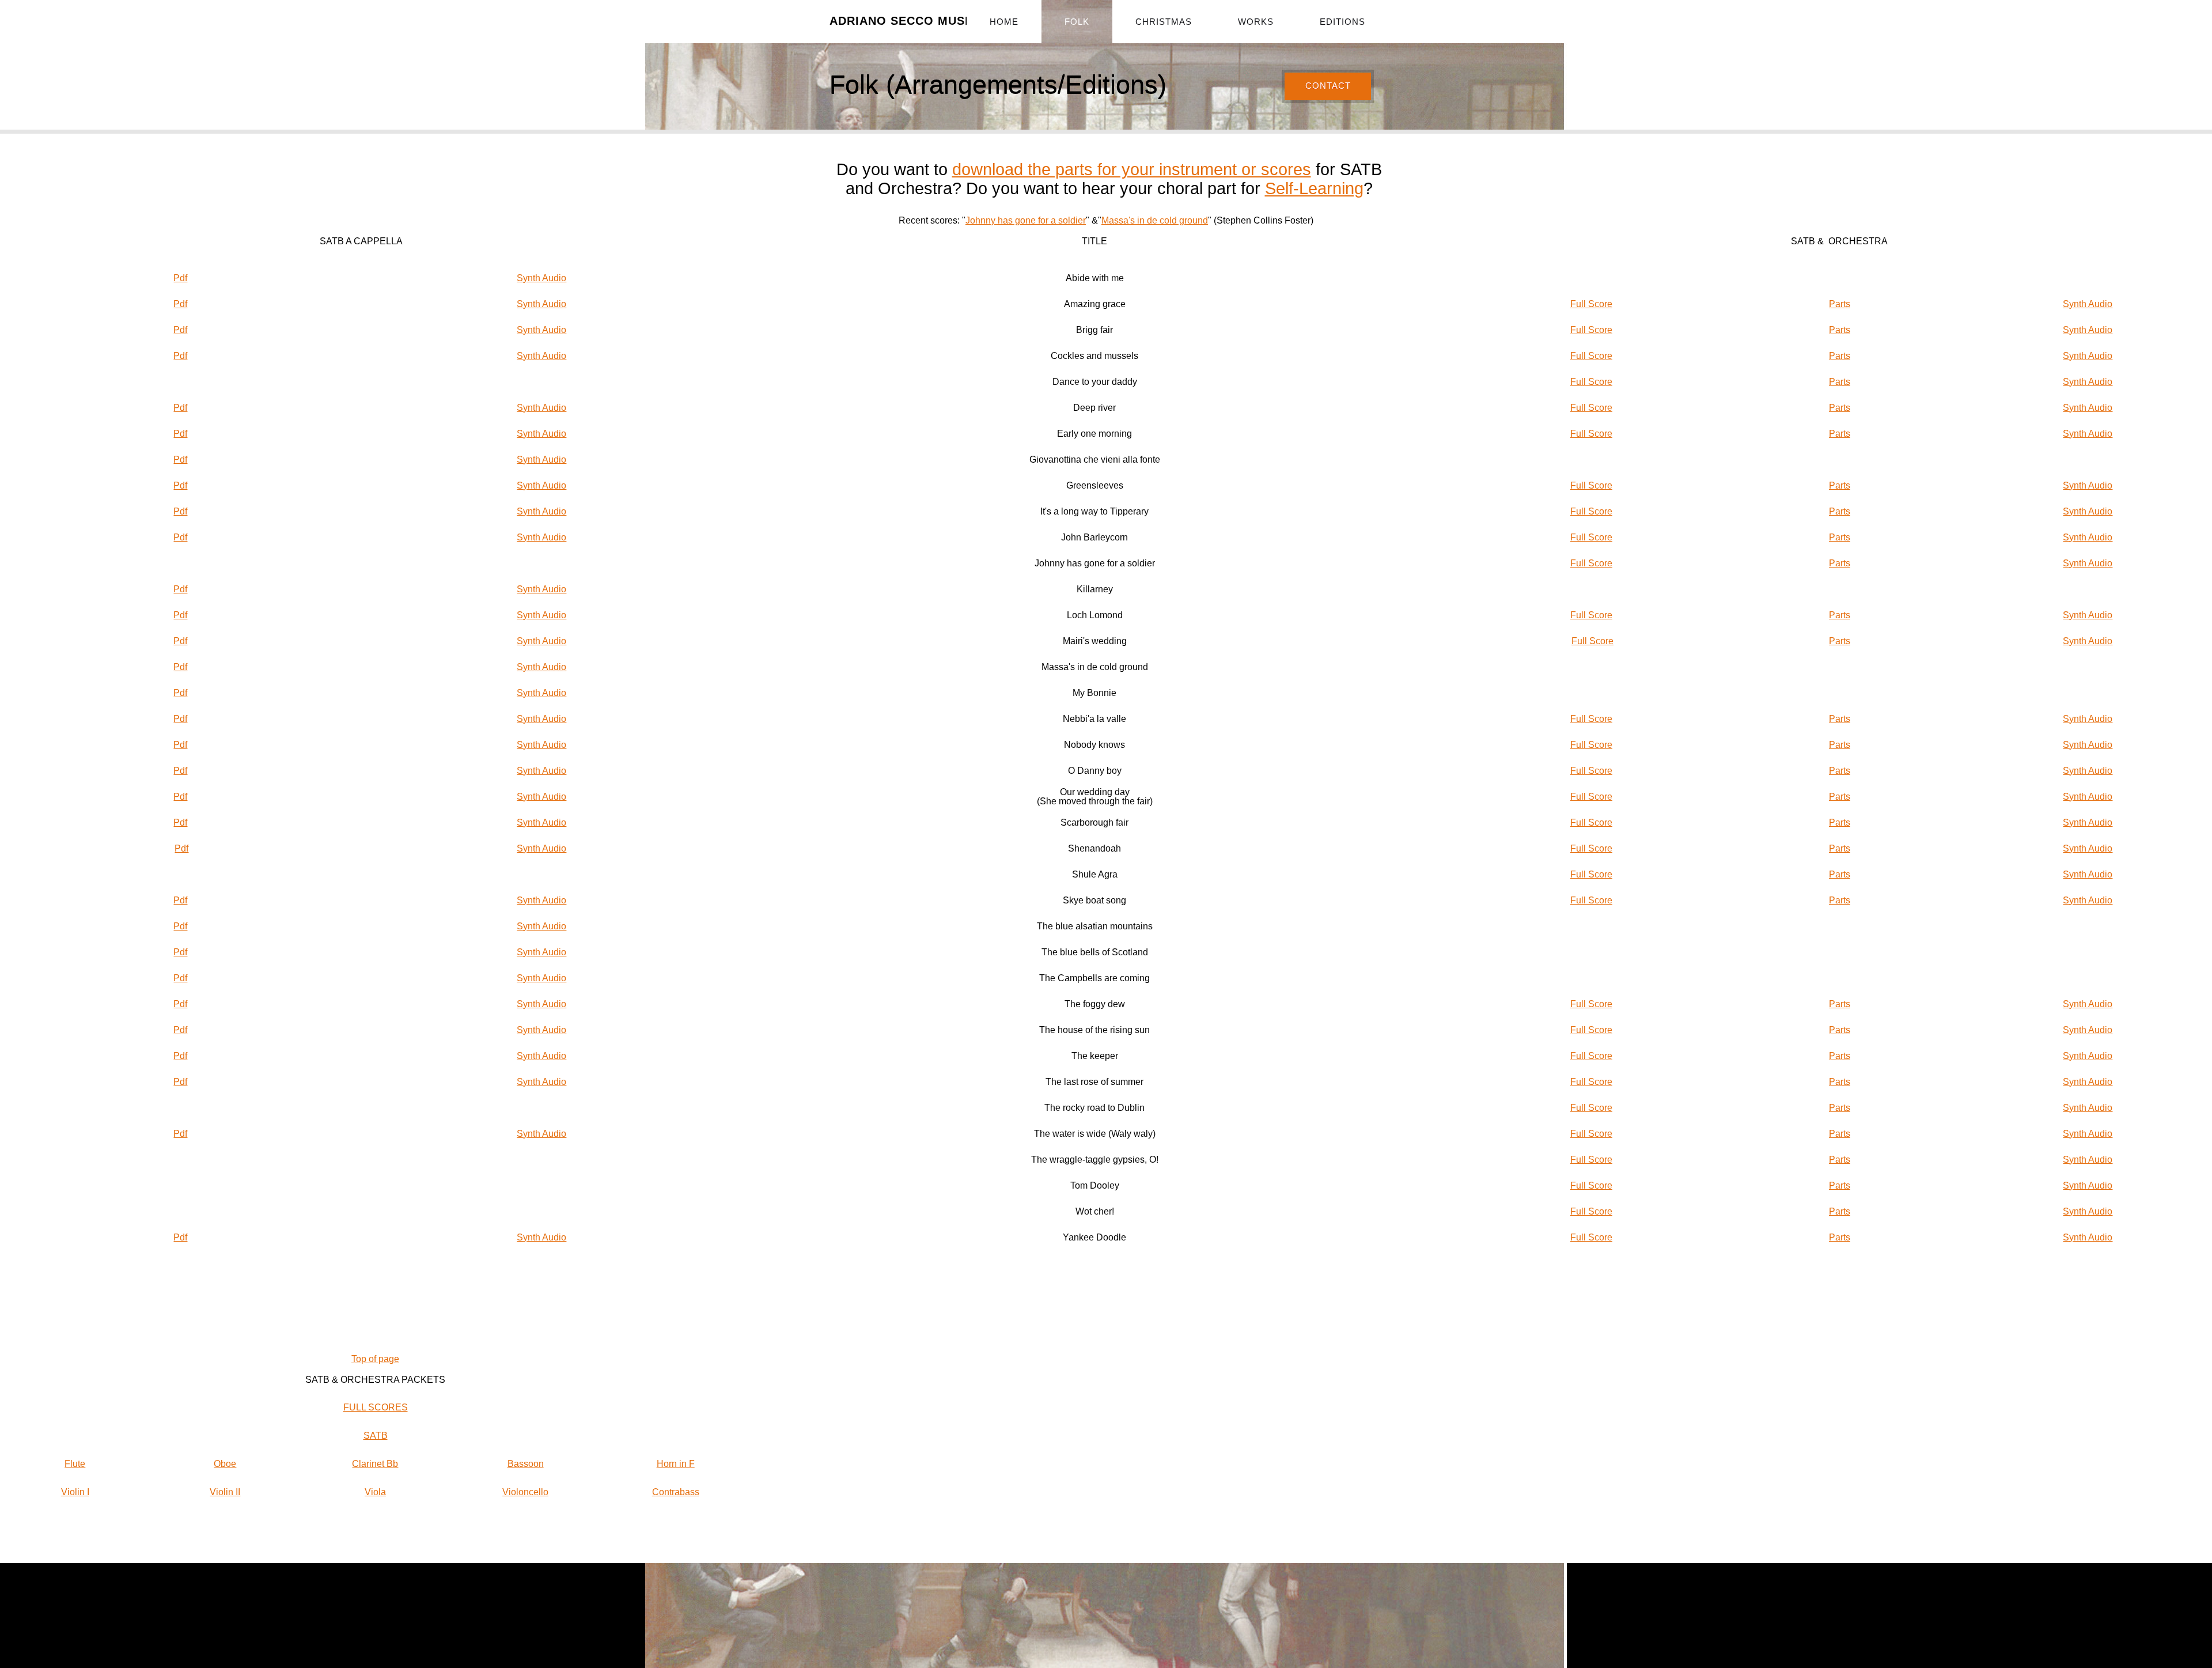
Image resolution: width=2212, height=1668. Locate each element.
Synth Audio (541, 278)
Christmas (1164, 22)
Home (1004, 22)
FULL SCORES (376, 1407)
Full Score (1591, 304)
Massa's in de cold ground (1155, 220)
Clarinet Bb (375, 1464)
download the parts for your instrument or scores (1132, 169)
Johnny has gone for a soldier (1026, 220)
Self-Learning (1314, 188)
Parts (1840, 304)
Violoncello (525, 1492)
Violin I (75, 1492)
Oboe (225, 1464)
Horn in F (676, 1464)
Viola (375, 1492)
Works (1256, 22)
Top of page (375, 1359)
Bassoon (526, 1464)
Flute (75, 1464)
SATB (376, 1436)
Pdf (180, 278)
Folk (1077, 22)
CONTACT (1328, 86)
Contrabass (676, 1492)
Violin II (225, 1492)
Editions (1342, 22)
